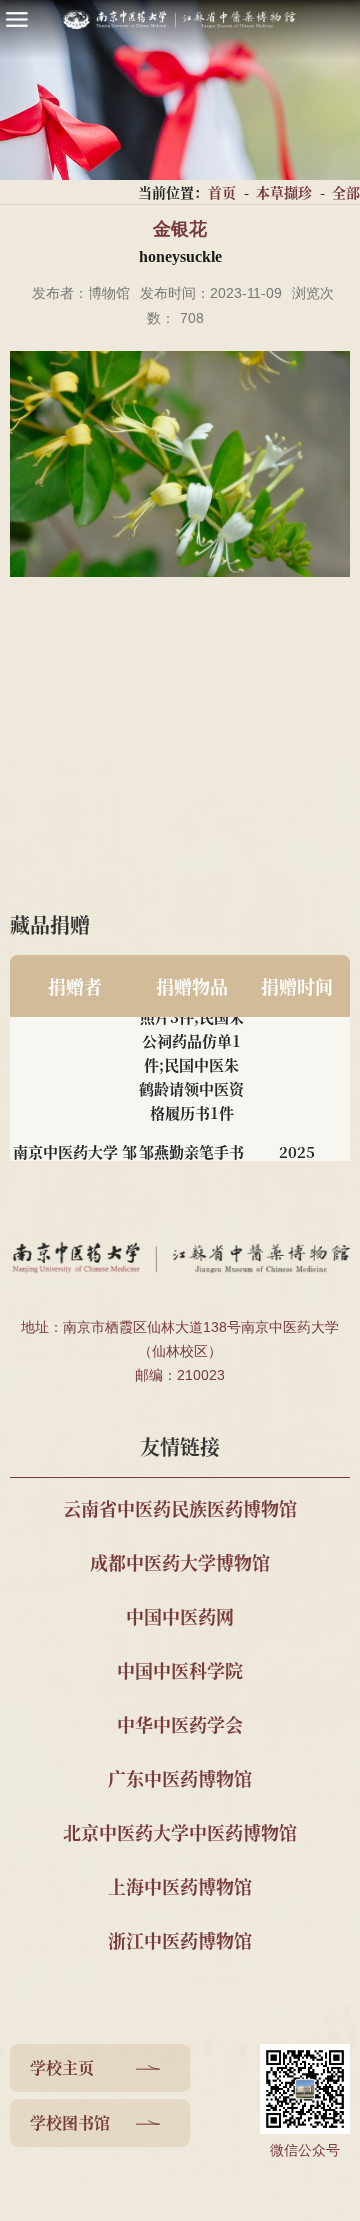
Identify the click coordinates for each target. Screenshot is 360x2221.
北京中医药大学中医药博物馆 (180, 1832)
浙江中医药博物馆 (180, 1940)
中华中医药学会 (180, 1724)
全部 (346, 192)
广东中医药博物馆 (180, 1778)
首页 (222, 192)
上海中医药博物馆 (180, 1886)
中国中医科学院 (180, 1670)
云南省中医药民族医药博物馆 (180, 1508)
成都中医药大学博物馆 (180, 1562)
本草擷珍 (284, 192)
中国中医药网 (180, 1616)
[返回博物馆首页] (180, 19)
